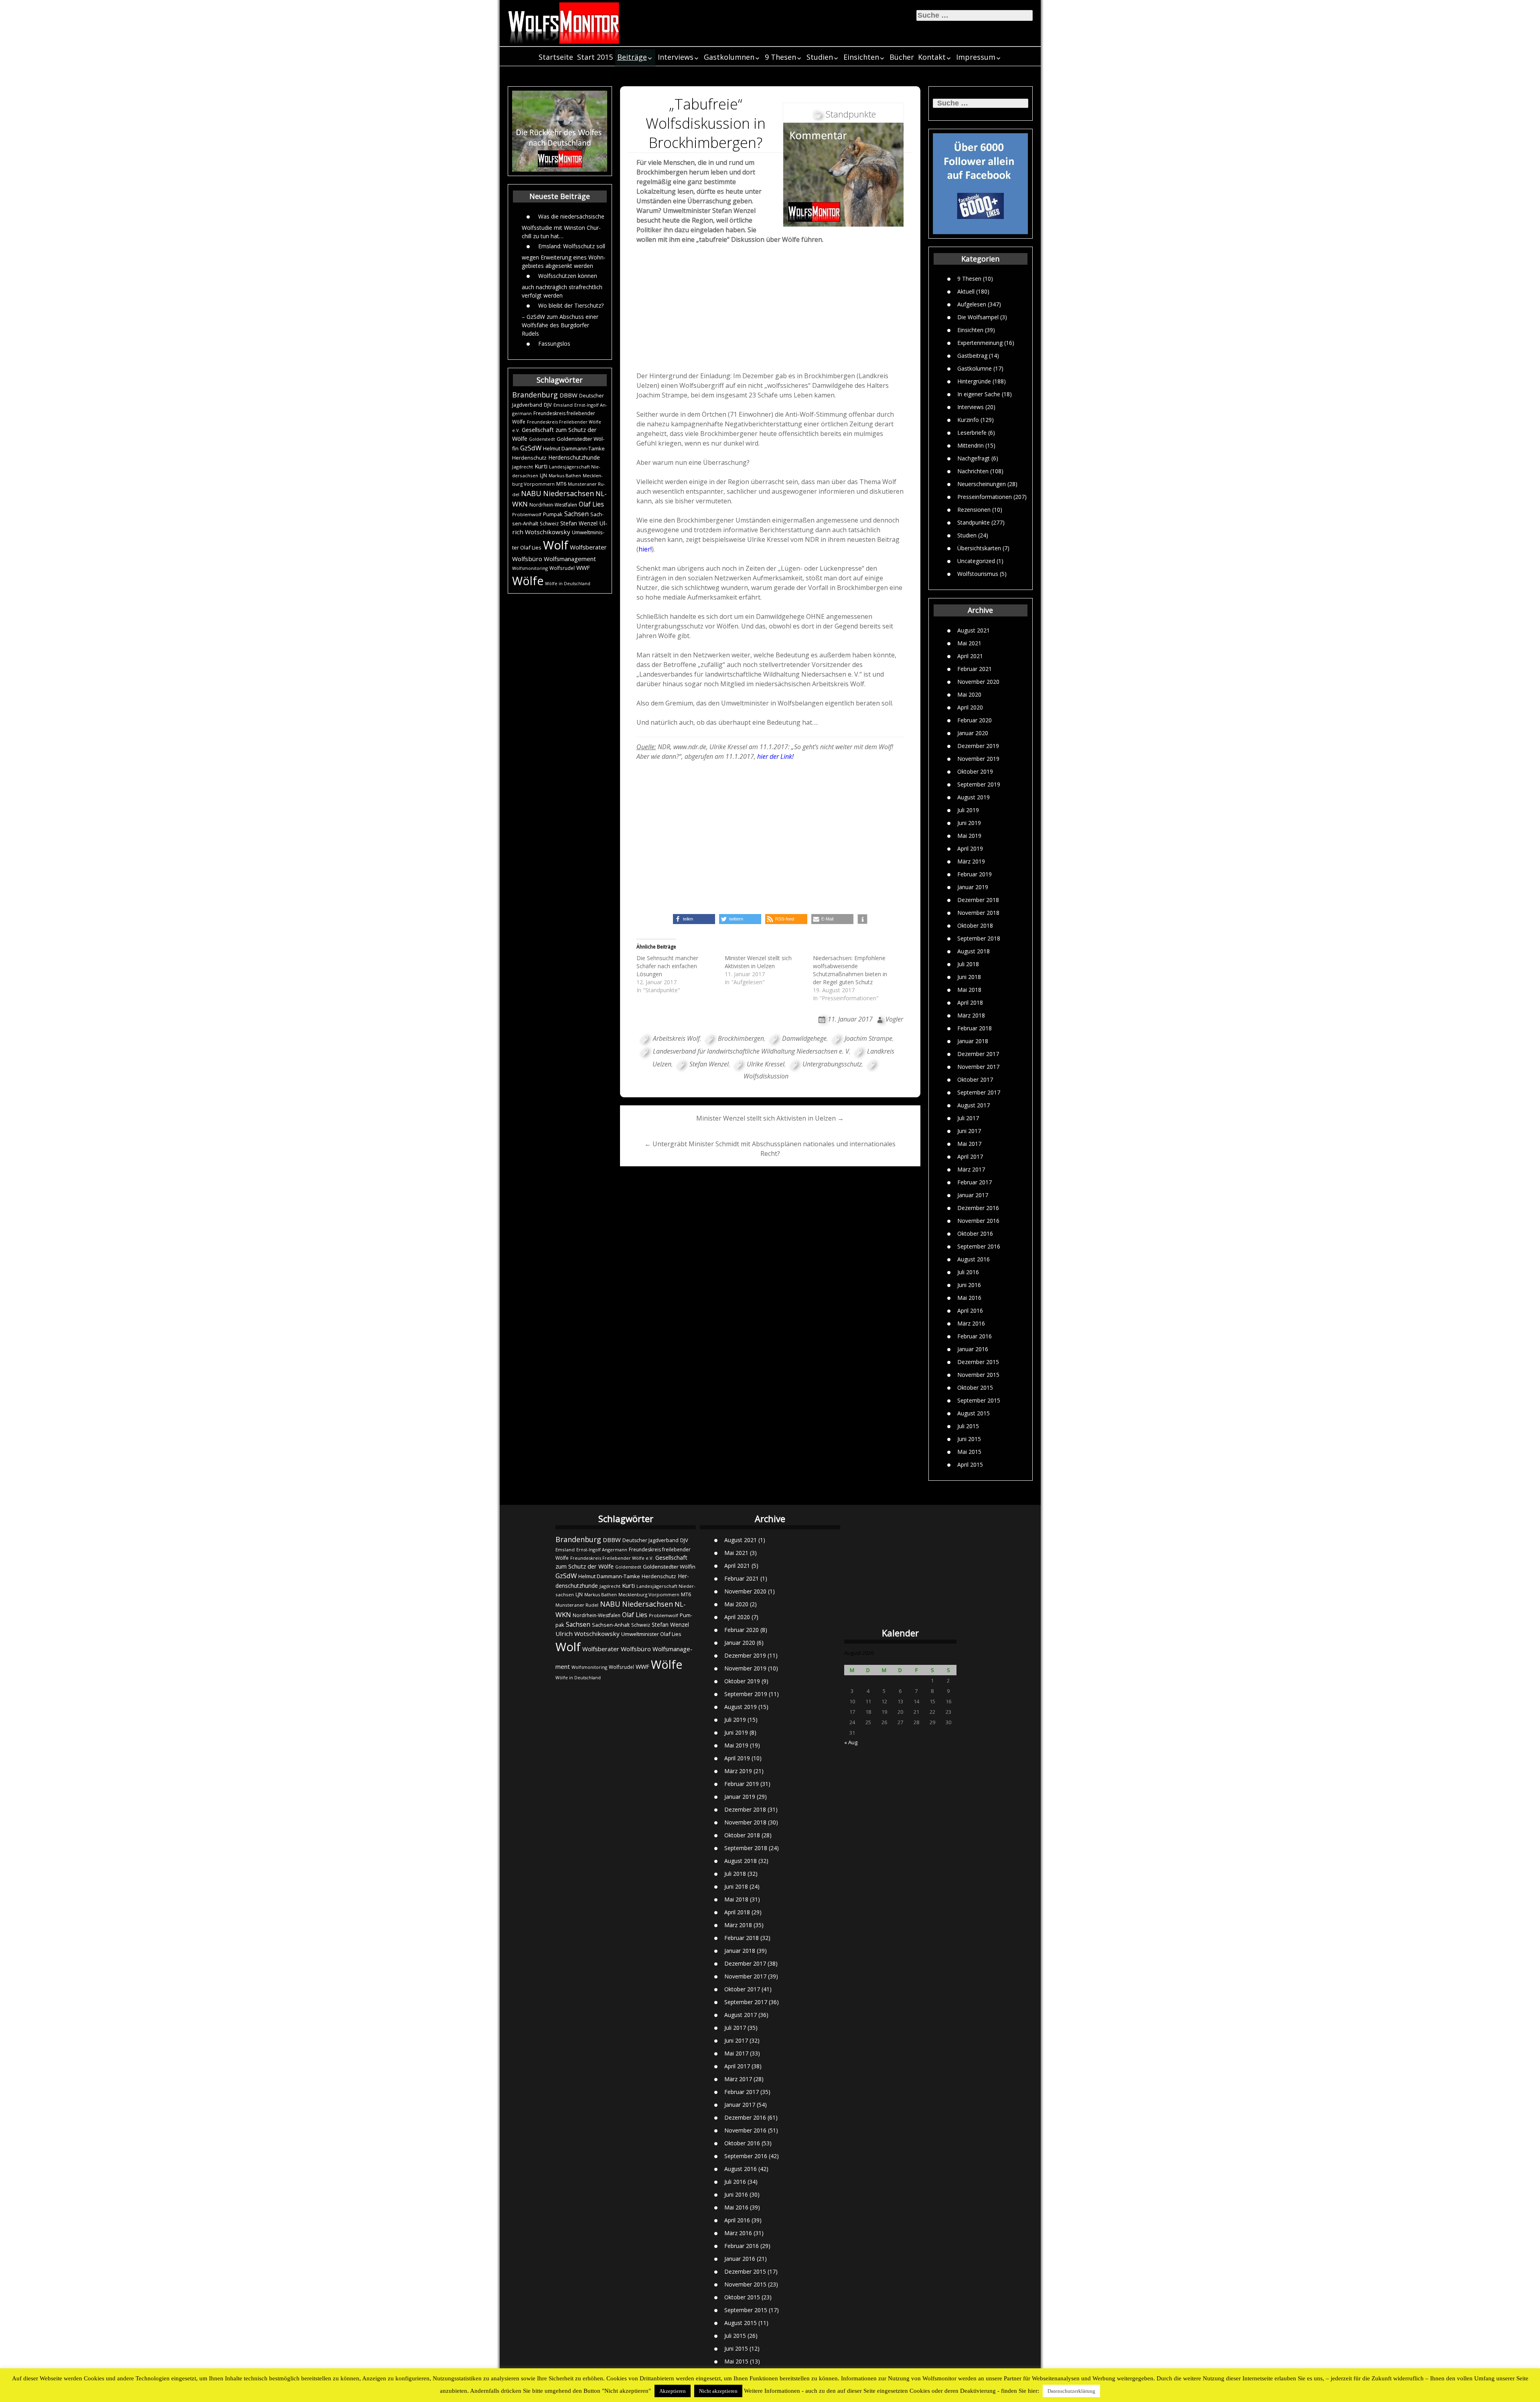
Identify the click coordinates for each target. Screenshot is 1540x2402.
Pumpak (553, 514)
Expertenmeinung (980, 343)
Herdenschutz (529, 458)
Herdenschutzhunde (574, 457)
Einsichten (861, 57)
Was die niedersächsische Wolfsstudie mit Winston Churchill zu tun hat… (563, 226)
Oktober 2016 (975, 1233)
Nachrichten (973, 471)
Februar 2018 (975, 1028)
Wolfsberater (588, 547)
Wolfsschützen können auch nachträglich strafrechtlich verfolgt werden (562, 286)
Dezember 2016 (978, 1208)
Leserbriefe (972, 433)
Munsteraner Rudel (577, 1605)
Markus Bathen (565, 475)
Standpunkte (974, 522)
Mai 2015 (969, 1452)
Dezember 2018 (978, 900)
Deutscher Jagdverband (650, 1540)
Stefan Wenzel (579, 523)
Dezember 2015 (978, 1362)
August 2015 (974, 1413)
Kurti (541, 466)
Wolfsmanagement (570, 559)
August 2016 (974, 1259)
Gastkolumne (975, 368)
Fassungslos (554, 344)
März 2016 (971, 1323)
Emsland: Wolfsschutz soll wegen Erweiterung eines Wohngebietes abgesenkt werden (564, 256)
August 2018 (974, 951)
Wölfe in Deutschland (568, 584)
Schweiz (549, 524)
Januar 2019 (973, 887)
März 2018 (971, 1015)
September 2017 (979, 1092)
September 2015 (979, 1400)
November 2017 (978, 1067)
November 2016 (978, 1221)
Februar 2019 (975, 874)
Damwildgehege (804, 1038)
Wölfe (528, 581)
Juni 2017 (969, 1131)
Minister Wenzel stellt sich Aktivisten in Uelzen (758, 962)
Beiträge (632, 57)
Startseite (556, 57)
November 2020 (978, 682)
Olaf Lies (591, 504)
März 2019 (971, 861)
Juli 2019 (968, 810)
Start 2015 (595, 57)
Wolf (556, 545)
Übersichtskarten (979, 548)
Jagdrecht (523, 467)
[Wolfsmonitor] (564, 23)
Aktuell (966, 291)
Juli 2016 (968, 1272)
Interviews (676, 57)
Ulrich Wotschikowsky (588, 1634)
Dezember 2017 (978, 1054)
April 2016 (970, 1310)
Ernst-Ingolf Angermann (602, 1550)
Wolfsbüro (527, 559)
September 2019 (979, 784)
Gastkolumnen (729, 57)
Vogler (894, 1019)
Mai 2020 (969, 694)
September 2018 (979, 938)
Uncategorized (976, 561)
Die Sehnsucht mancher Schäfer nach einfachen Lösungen (667, 966)
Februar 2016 (975, 1336)
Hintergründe (974, 381)
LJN (543, 475)
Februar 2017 (975, 1182)
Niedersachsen (568, 493)
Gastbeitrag (972, 356)
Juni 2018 (969, 977)
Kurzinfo (968, 420)
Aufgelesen (972, 304)
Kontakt (932, 57)
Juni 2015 (969, 1439)
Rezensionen (974, 510)
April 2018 (970, 1002)
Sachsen (576, 514)
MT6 (561, 484)
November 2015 (978, 1375)
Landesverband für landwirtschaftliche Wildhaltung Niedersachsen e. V (751, 1051)
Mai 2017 (969, 1144)
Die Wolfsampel (978, 317)
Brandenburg (535, 395)
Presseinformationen (985, 497)
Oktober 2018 (975, 925)
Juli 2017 (968, 1118)
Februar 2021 (975, 669)
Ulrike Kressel (766, 1064)
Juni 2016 (969, 1285)
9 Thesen (780, 57)
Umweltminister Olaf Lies (651, 1634)
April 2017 (970, 1156)
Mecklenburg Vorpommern (649, 1594)
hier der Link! (775, 756)
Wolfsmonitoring (530, 568)
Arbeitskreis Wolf (676, 1038)
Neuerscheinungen (982, 484)
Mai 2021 (969, 643)
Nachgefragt (974, 458)
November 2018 (978, 913)
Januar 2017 (973, 1195)
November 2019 (978, 759)
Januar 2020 (973, 733)
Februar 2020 (975, 720)
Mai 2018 (969, 990)
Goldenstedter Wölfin (669, 1567)
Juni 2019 (969, 823)
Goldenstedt (542, 439)
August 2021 (974, 630)
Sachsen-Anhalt (611, 1625)
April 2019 (970, 848)
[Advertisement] (770, 310)
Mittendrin (971, 445)
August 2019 (974, 797)
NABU (531, 493)
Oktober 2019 (975, 771)
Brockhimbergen (741, 1038)
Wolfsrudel (562, 568)
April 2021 (970, 656)
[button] (694, 919)
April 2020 (970, 707)
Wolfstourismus (978, 574)
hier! (645, 549)
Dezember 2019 (978, 746)
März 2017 (971, 1169)
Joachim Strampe (868, 1038)
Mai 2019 (969, 836)
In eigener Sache (979, 394)
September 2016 (979, 1246)
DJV (548, 405)
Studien (820, 57)
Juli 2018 (968, 964)
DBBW (568, 395)
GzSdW (531, 448)
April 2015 (970, 1465)
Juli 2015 (968, 1426)
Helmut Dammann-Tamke (574, 448)
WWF (583, 568)
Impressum (976, 57)
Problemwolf (527, 514)
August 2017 (974, 1105)
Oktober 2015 (975, 1387)
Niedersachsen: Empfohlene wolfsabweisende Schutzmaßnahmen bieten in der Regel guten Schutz (850, 970)
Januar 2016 (973, 1349)
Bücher (902, 57)
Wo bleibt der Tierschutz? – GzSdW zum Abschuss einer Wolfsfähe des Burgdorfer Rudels (563, 319)
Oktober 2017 (975, 1079)
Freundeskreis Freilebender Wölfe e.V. (612, 1558)
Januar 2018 (973, 1041)
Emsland (563, 405)
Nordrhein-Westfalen (553, 505)
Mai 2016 (969, 1298)
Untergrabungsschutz (832, 1064)
